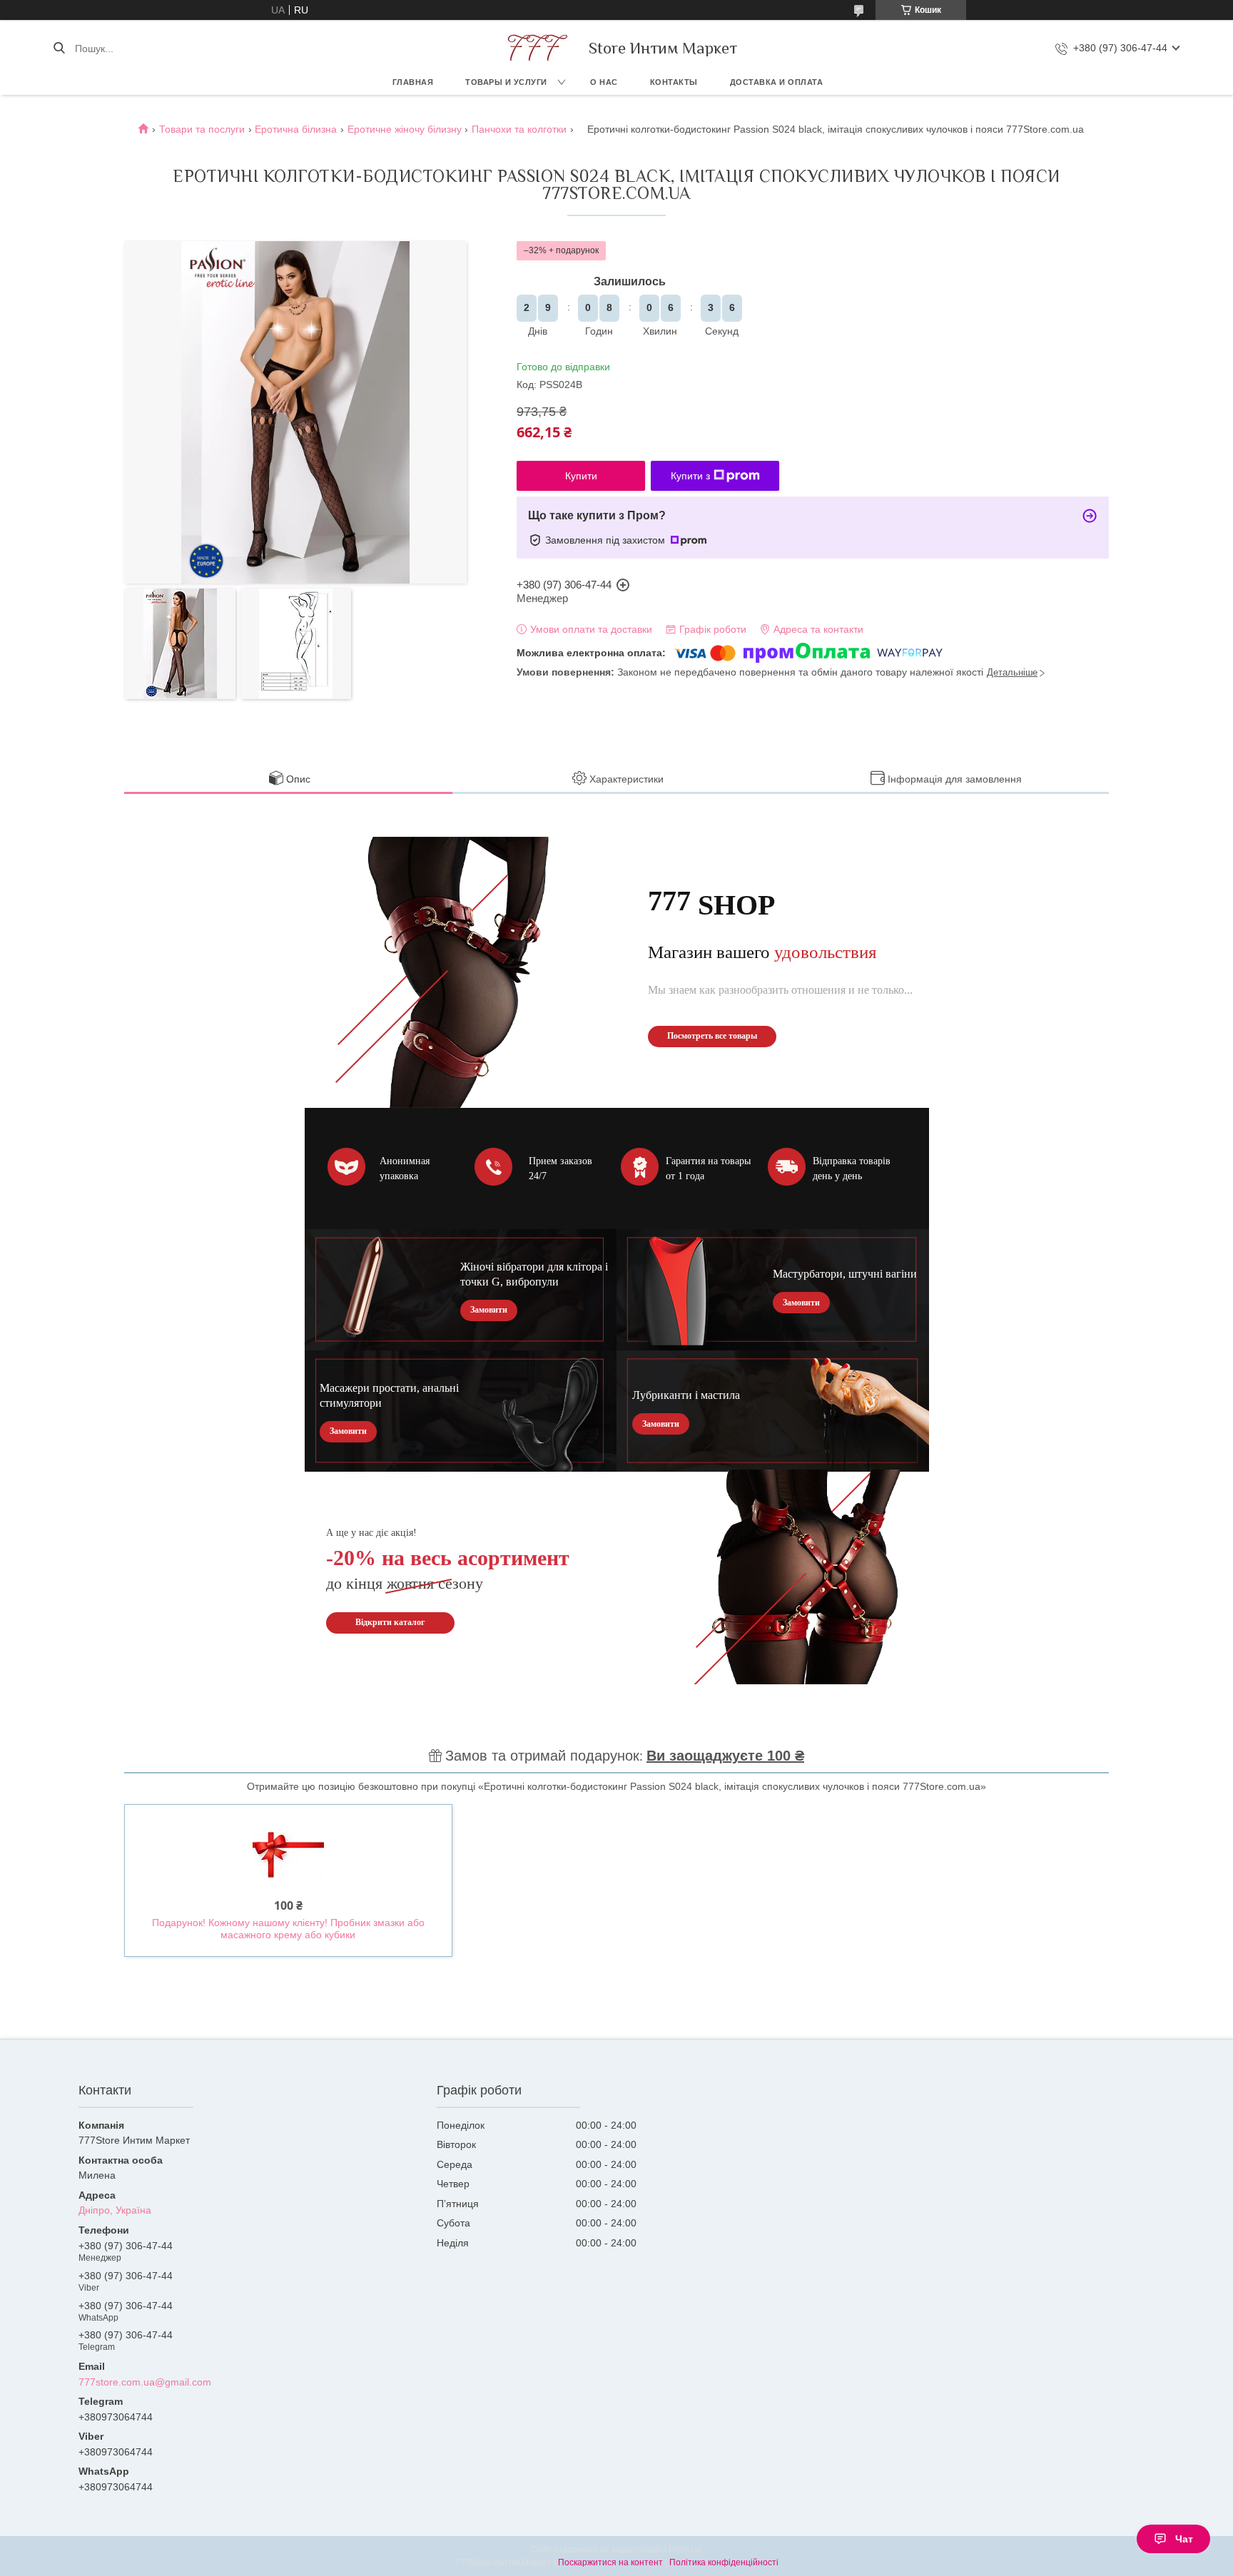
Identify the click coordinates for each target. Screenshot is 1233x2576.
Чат (1184, 2539)
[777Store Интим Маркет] (535, 48)
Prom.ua (685, 2550)
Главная (413, 82)
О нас (604, 82)
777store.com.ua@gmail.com (145, 2382)
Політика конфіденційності (724, 2562)
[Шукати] (59, 49)
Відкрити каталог (390, 1622)
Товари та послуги (202, 129)
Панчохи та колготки (519, 129)
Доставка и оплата (777, 82)
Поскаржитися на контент (610, 2562)
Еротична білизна (296, 129)
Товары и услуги (506, 82)
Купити (581, 476)
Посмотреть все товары (712, 1036)
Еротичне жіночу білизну (405, 129)
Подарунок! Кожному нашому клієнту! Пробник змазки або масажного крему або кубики (288, 1929)
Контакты (674, 82)
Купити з (690, 476)
